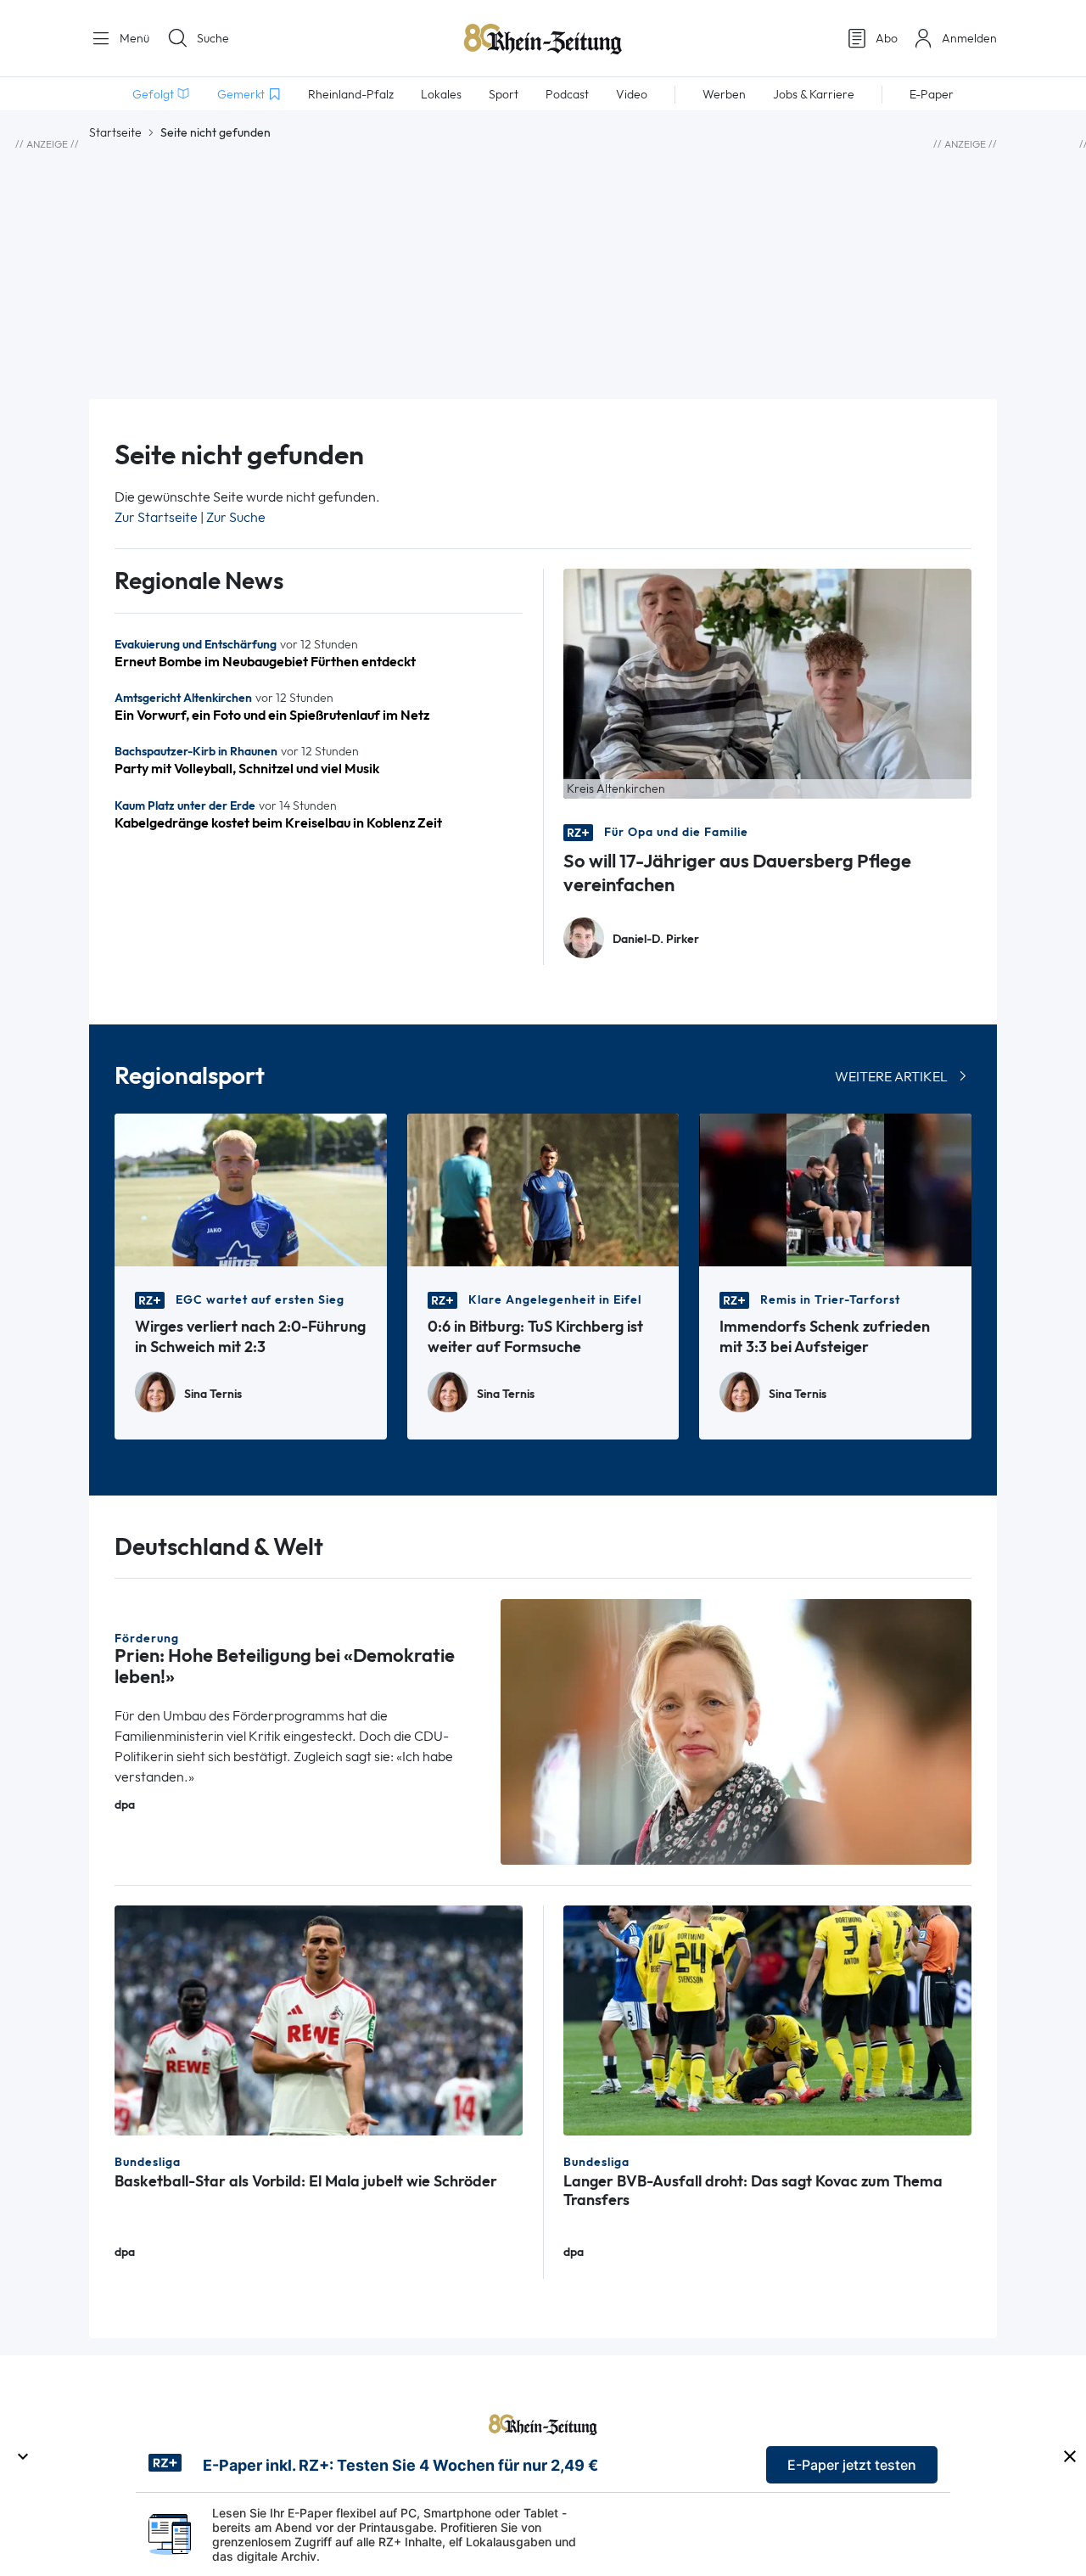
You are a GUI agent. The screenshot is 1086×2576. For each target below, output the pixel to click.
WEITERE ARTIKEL (891, 1077)
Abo (887, 38)
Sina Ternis (213, 1394)
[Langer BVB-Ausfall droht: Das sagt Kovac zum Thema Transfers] (767, 2019)
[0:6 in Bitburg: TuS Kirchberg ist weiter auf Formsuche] (543, 1189)
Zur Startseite (156, 517)
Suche (213, 38)
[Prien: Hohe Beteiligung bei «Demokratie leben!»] (736, 1730)
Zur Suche (236, 517)
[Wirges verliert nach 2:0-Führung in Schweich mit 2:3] (251, 1189)
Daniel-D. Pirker (656, 939)
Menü (133, 38)
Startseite (115, 132)
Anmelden (969, 38)
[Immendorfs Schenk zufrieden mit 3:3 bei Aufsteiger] (835, 1189)
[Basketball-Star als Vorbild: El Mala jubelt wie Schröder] (319, 2019)
